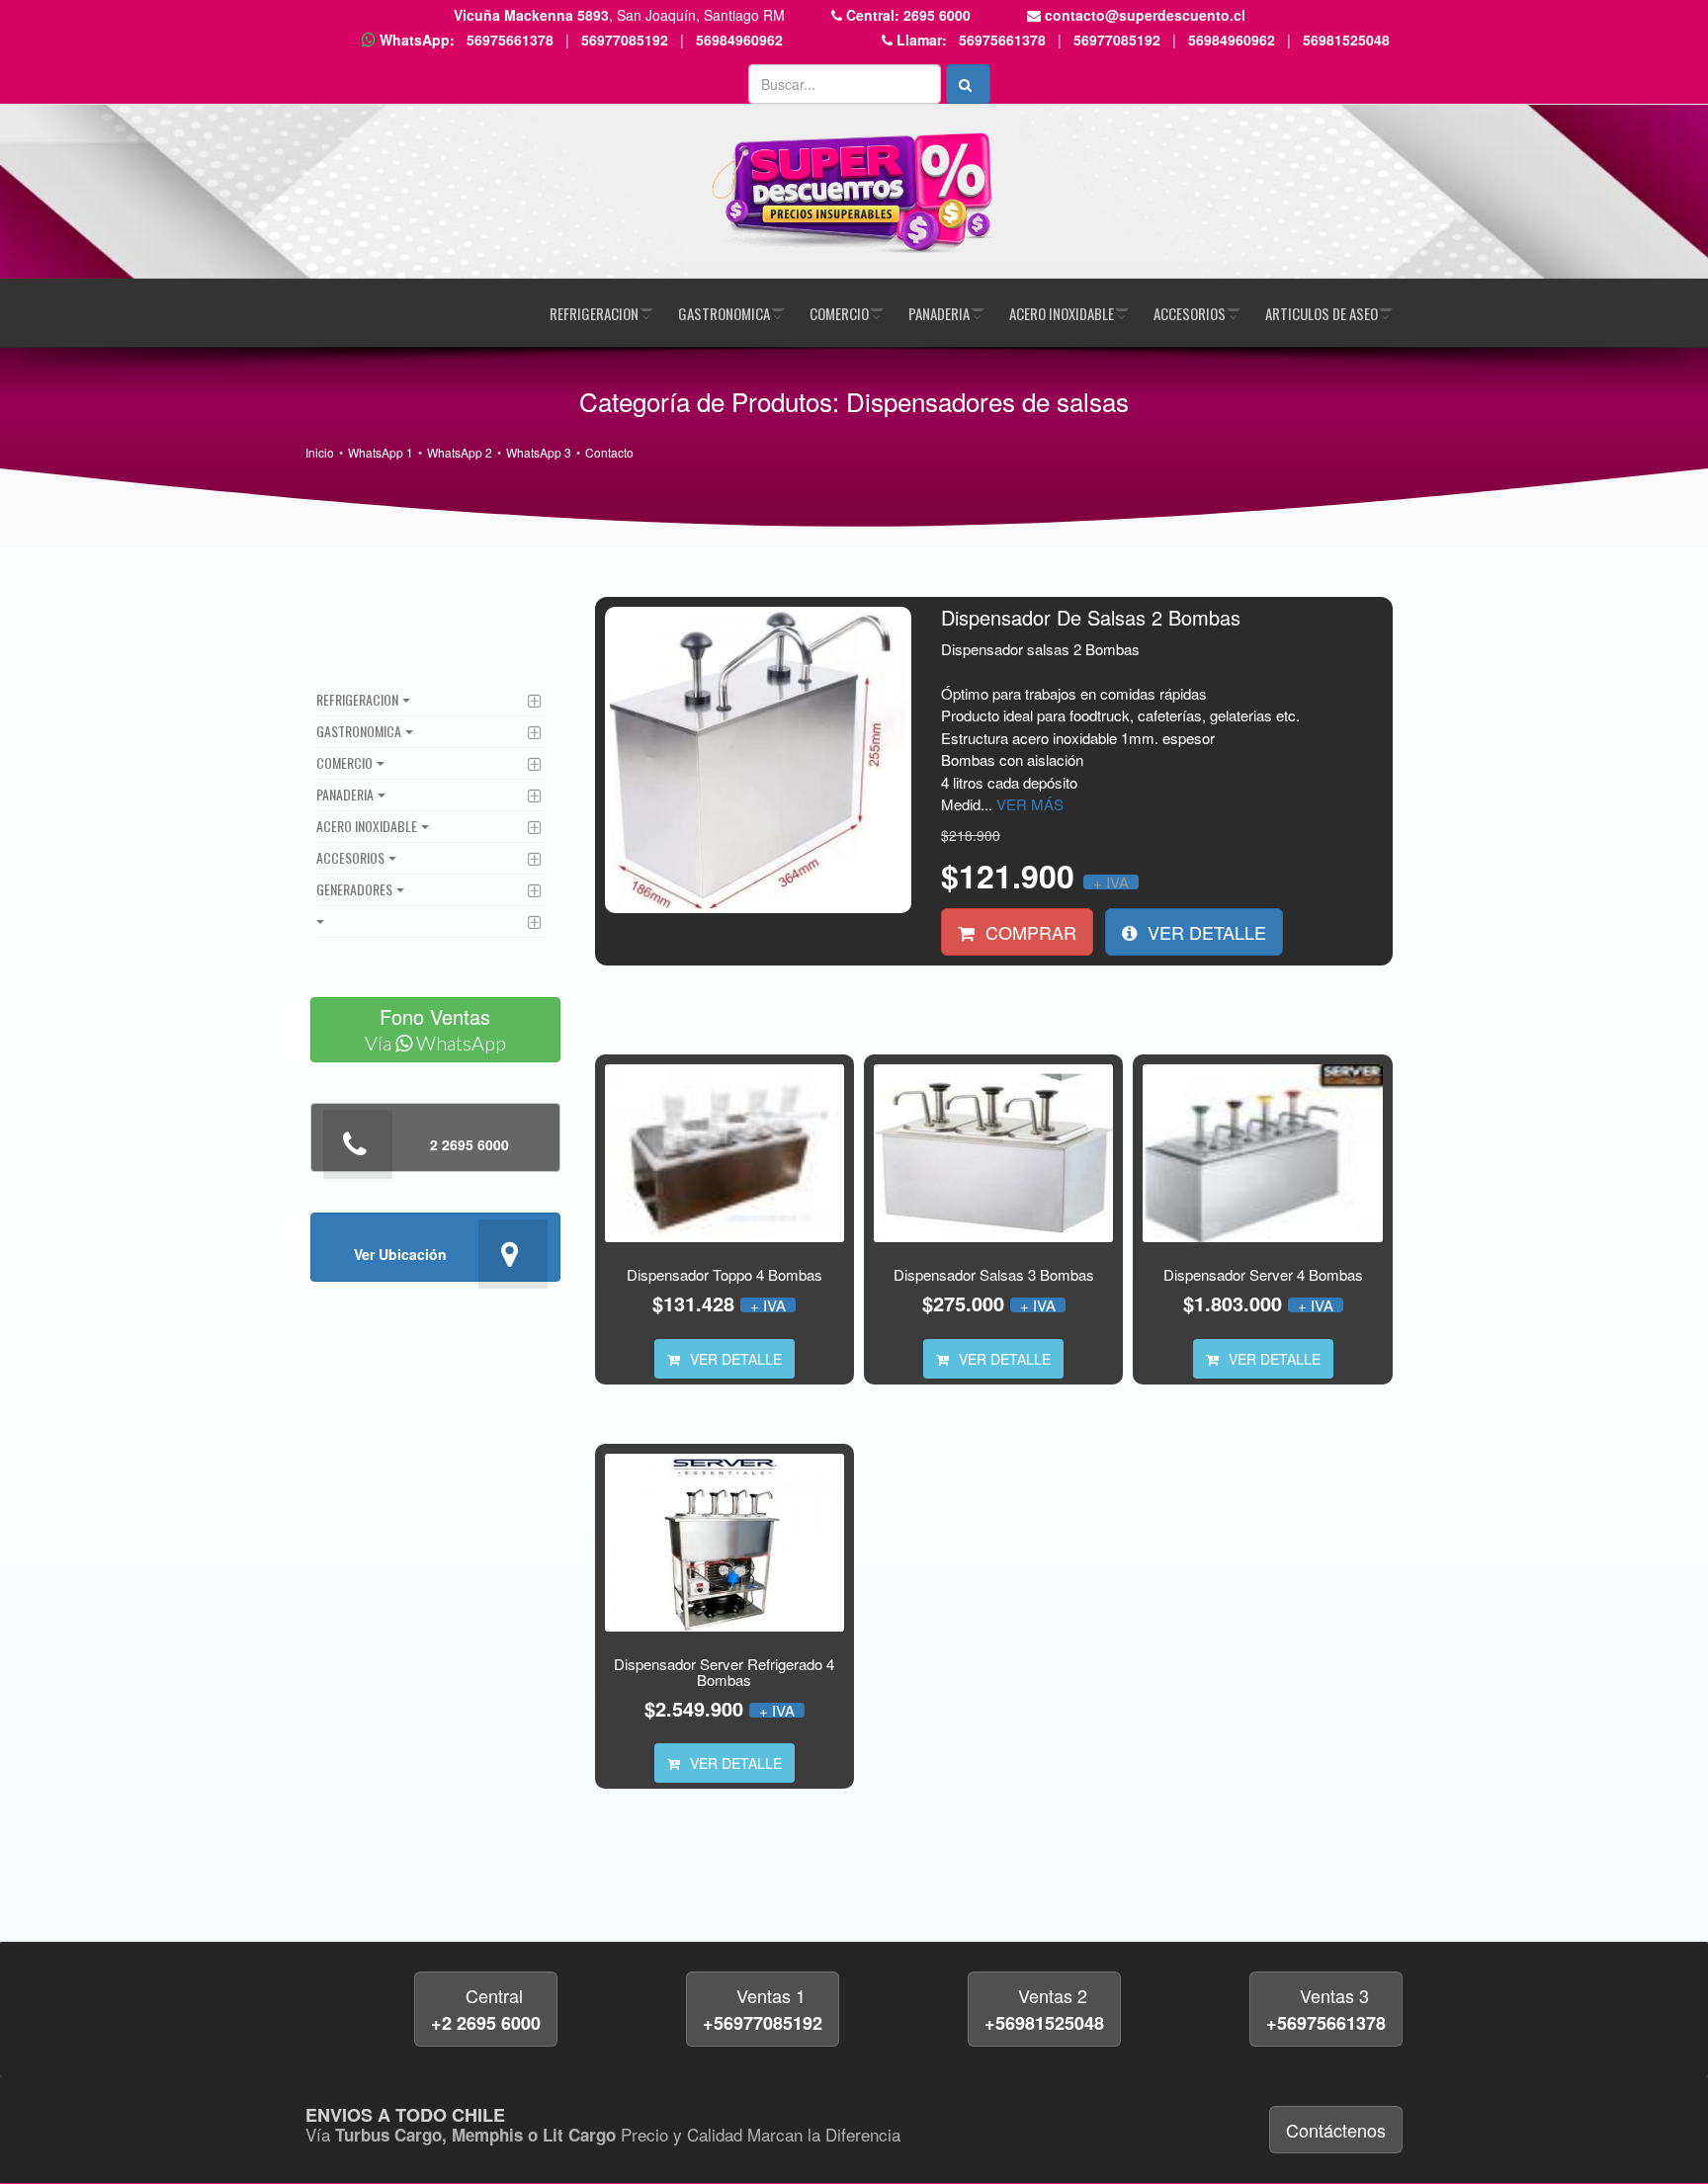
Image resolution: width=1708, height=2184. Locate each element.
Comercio (839, 313)
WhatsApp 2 (460, 452)
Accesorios (1190, 313)
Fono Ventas (435, 1028)
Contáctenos (1336, 2130)
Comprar (1028, 932)
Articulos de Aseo (1322, 313)
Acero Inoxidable (1062, 313)
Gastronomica (724, 313)
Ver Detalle (1204, 932)
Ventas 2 (1044, 2009)
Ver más (1030, 804)
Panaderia (939, 313)
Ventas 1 (763, 2009)
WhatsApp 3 (539, 452)
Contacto (609, 452)
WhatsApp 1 (381, 452)
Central (486, 2009)
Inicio (320, 452)
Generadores (354, 889)
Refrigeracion (594, 313)
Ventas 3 (1326, 2009)
